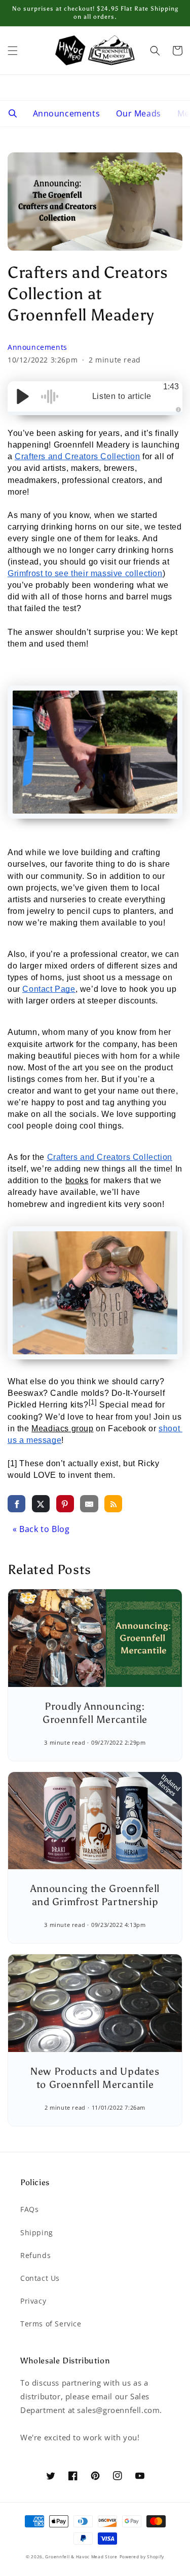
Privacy (33, 2301)
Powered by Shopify (142, 2557)
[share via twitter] (41, 1503)
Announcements (66, 113)
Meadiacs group (62, 1428)
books (77, 1180)
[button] (13, 51)
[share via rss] (113, 1503)
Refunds (35, 2255)
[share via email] (89, 1503)
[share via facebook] (16, 1503)
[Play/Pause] (23, 396)
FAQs (29, 2209)
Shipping (37, 2232)
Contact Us (40, 2278)
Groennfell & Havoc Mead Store (81, 2557)
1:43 (171, 387)
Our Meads (138, 113)
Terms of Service (51, 2324)
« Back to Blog (41, 1529)
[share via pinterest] (65, 1503)
